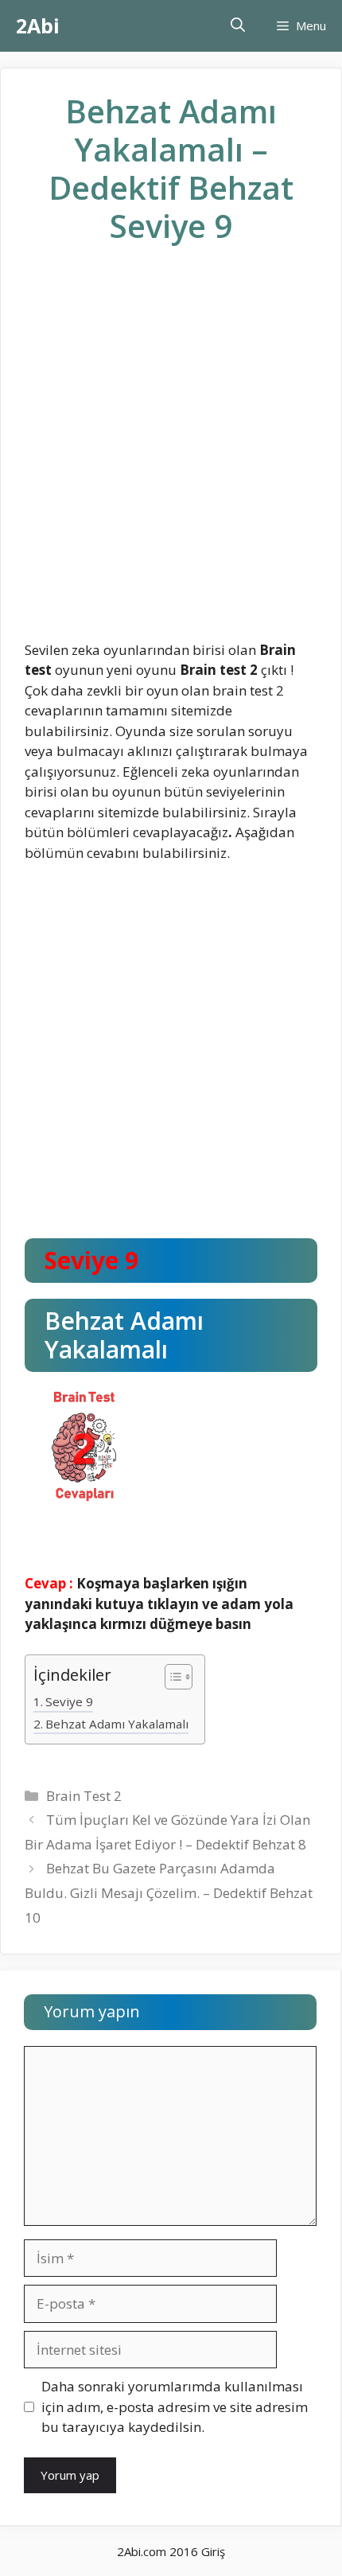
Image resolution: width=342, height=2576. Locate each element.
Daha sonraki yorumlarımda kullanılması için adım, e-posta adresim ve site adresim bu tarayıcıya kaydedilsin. (175, 2406)
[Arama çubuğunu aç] (238, 26)
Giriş (213, 2551)
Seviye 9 (69, 1701)
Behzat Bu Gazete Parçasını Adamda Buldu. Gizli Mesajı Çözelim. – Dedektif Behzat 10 (169, 1892)
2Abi (38, 25)
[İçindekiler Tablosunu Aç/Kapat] (171, 1678)
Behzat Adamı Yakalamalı (117, 1724)
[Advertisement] (171, 455)
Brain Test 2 (84, 1796)
